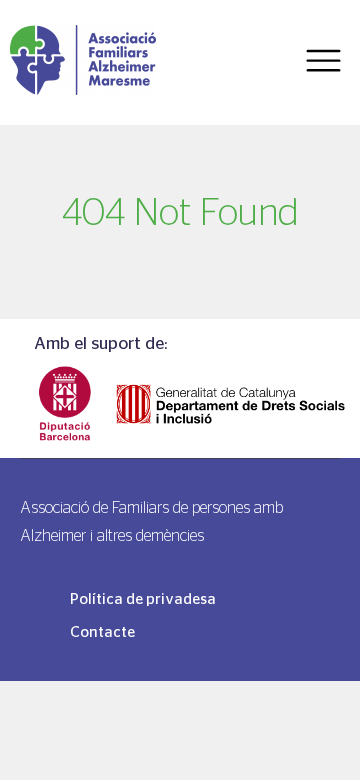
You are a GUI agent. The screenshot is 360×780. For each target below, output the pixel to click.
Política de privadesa (143, 598)
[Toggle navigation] (323, 61)
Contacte (102, 631)
